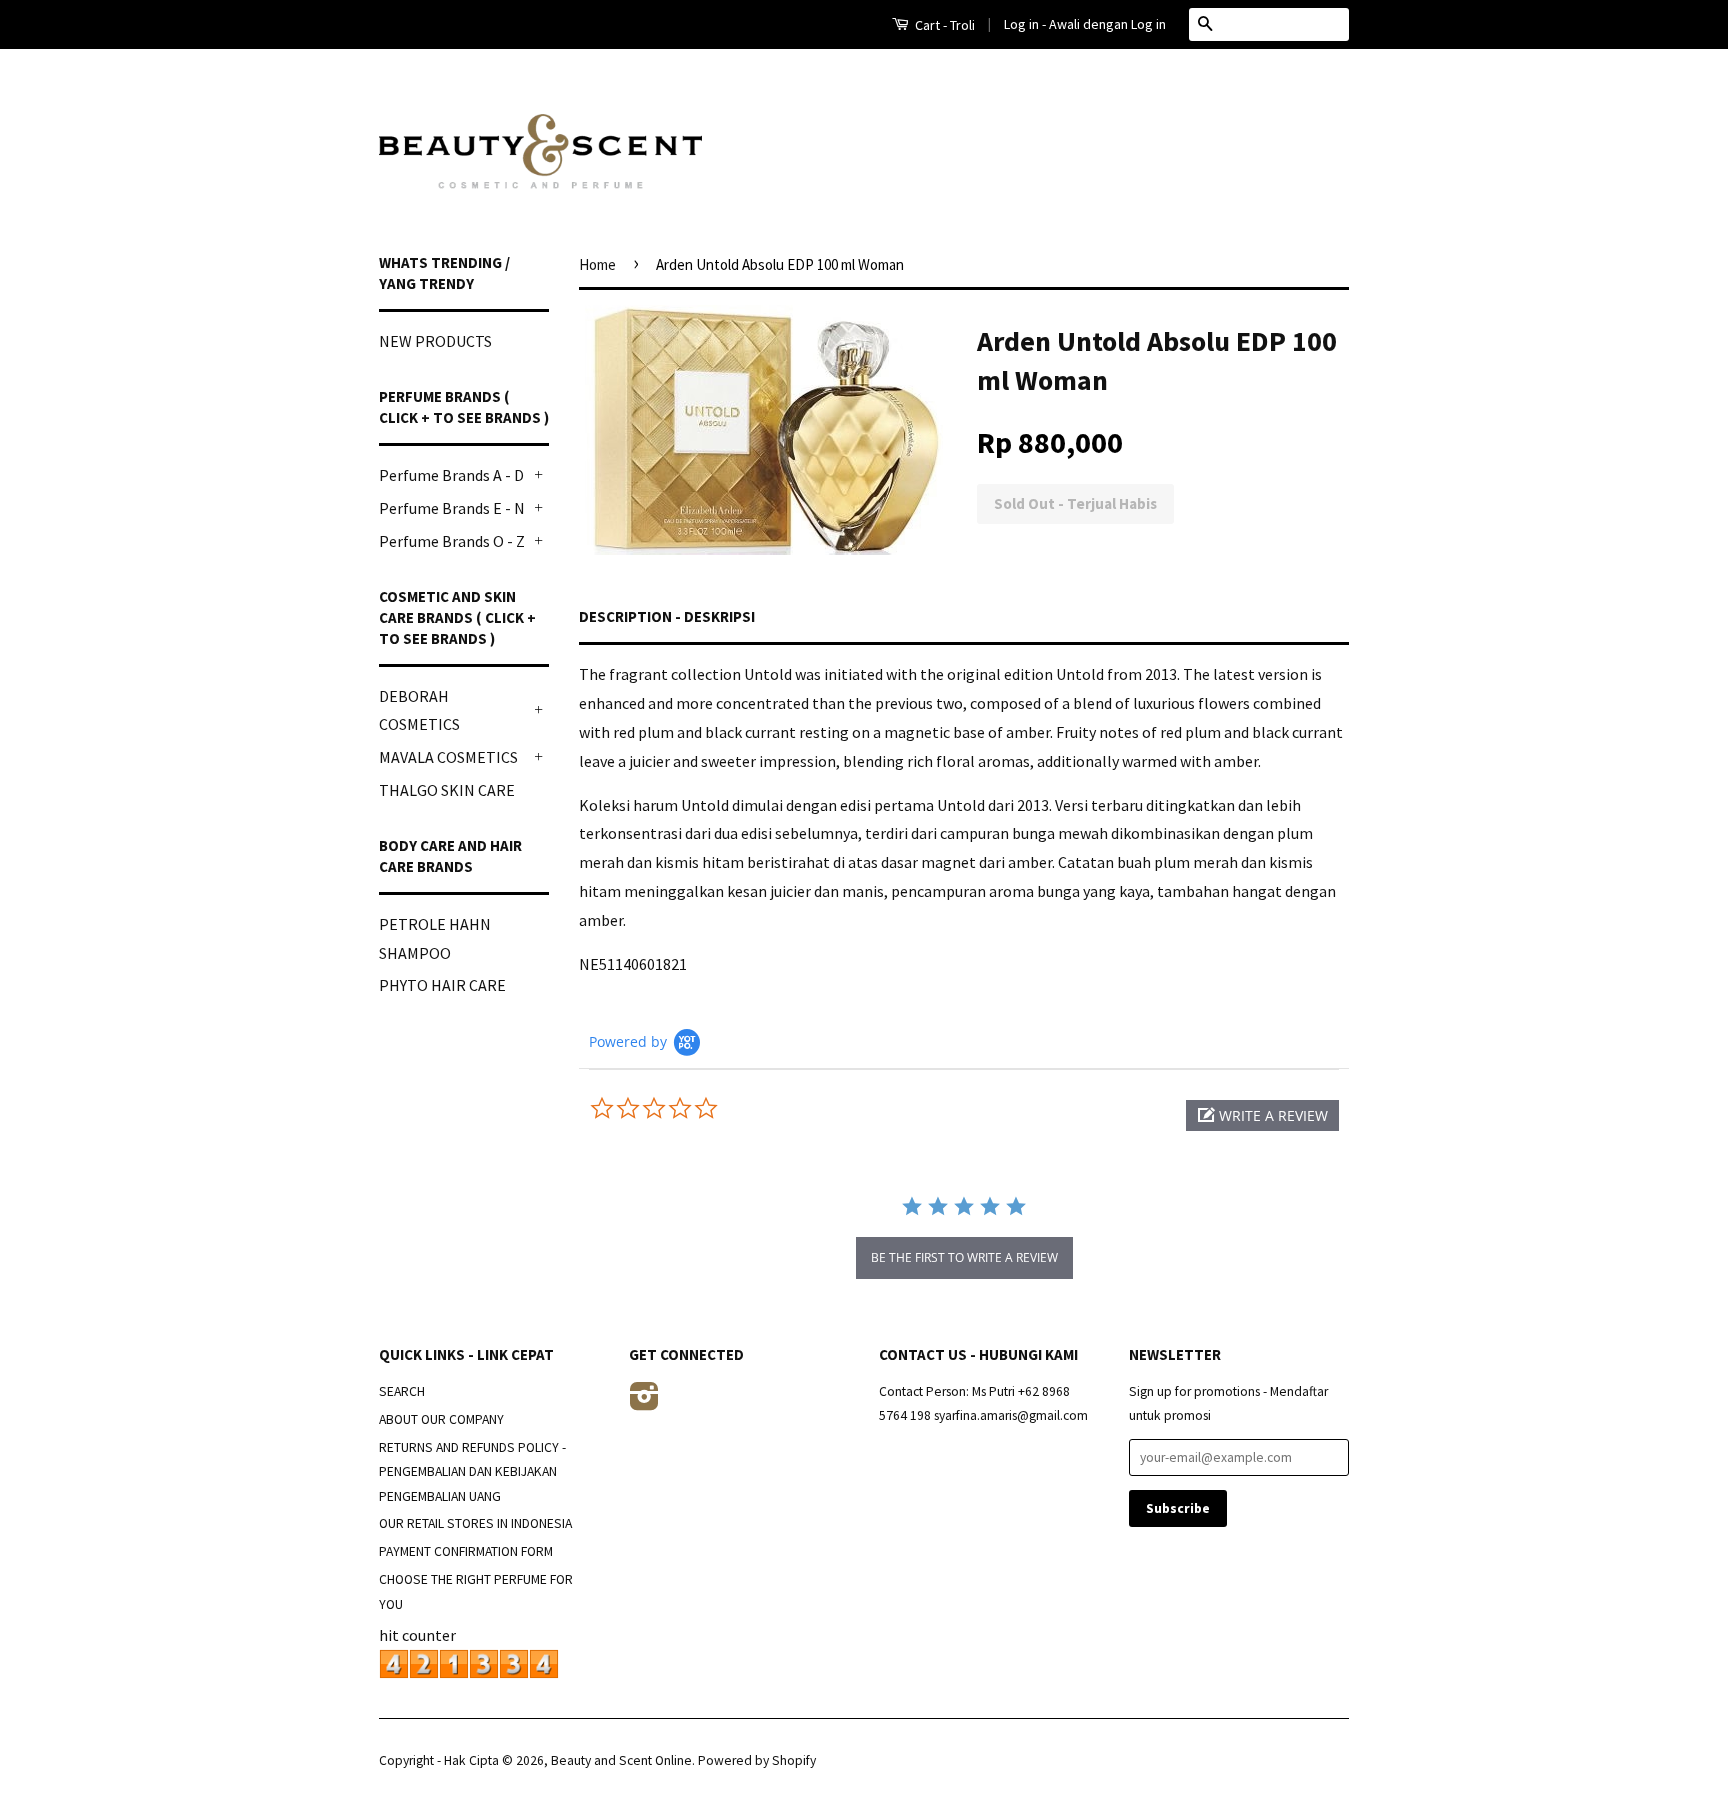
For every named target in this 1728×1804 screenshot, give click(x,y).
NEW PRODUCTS (435, 341)
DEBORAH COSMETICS (419, 710)
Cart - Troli (943, 25)
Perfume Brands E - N (452, 508)
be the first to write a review (964, 1257)
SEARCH (402, 1391)
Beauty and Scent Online (621, 1760)
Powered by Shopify (757, 1760)
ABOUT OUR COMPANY (441, 1419)
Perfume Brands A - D (451, 475)
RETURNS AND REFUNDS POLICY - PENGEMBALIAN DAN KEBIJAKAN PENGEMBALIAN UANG (472, 1472)
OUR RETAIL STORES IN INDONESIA (475, 1523)
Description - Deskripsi (667, 616)
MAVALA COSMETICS (448, 757)
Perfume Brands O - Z (452, 541)
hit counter (417, 1635)
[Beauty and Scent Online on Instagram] (644, 1403)
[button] (1262, 1115)
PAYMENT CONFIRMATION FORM (466, 1551)
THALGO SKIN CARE (447, 790)
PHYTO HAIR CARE (442, 985)
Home (597, 264)
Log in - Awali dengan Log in (1085, 24)
